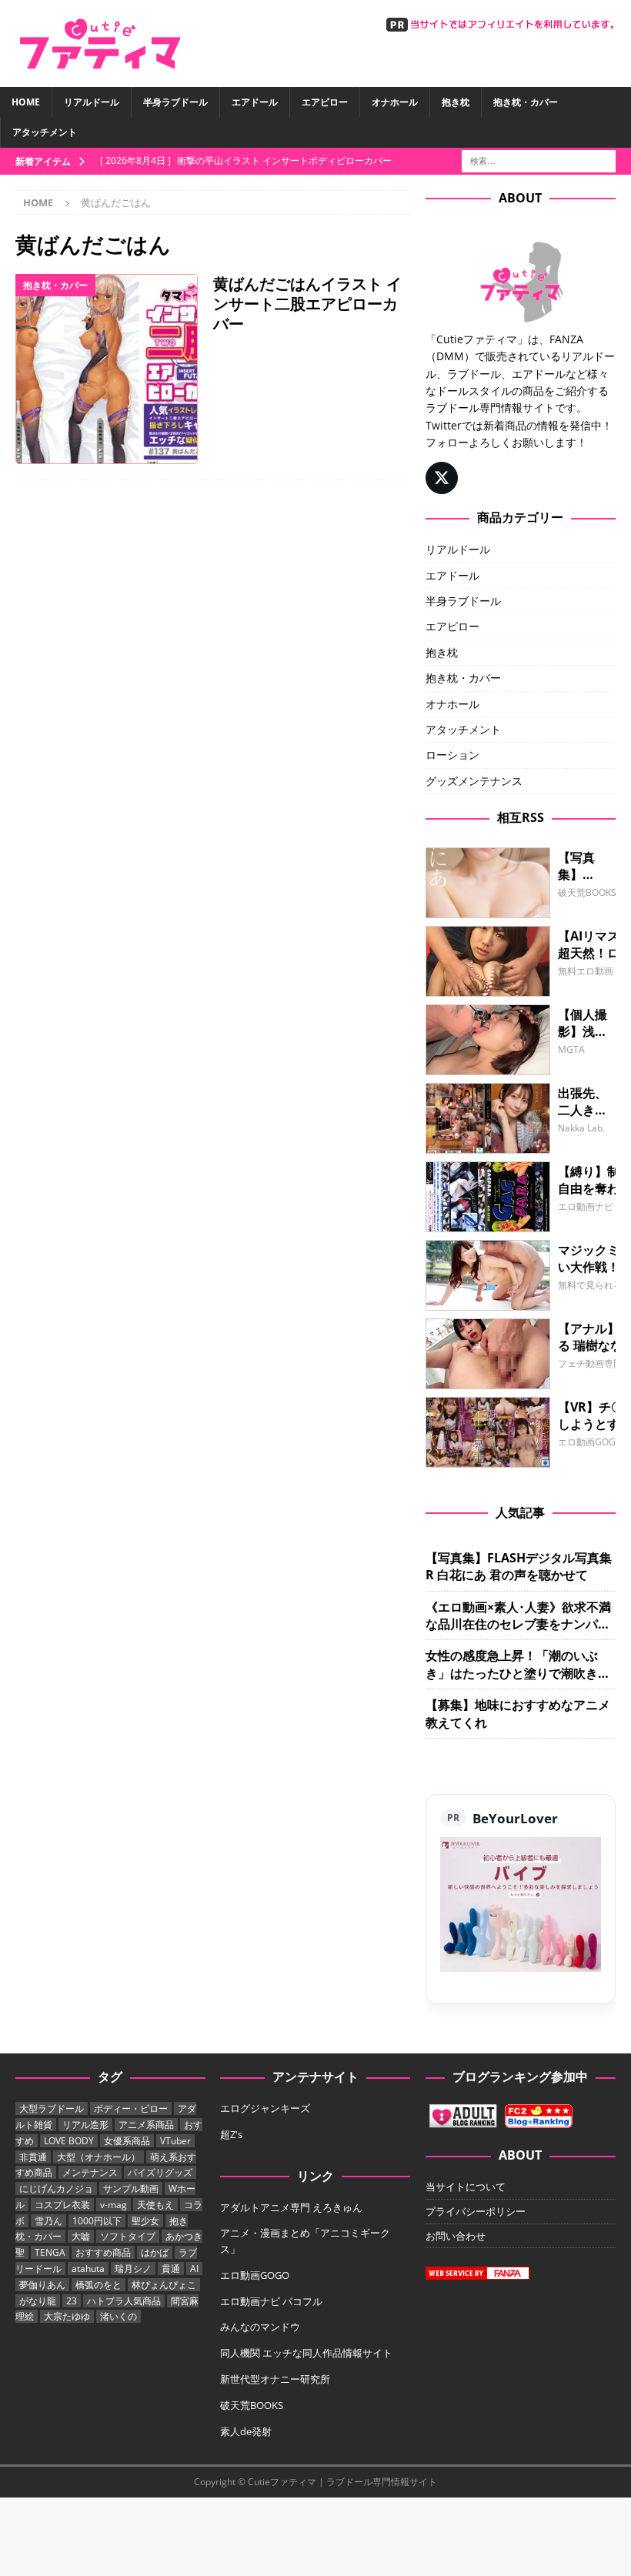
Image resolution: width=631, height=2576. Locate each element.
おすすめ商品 (103, 2252)
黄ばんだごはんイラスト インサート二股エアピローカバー (307, 304)
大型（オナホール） (98, 2157)
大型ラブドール (52, 2108)
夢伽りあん (42, 2285)
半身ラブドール (175, 102)
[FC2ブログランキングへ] (539, 2120)
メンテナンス (90, 2172)
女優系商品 (127, 2141)
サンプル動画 (131, 2188)
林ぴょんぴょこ (164, 2285)
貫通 (171, 2269)
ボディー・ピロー (131, 2108)
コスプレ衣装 (62, 2205)
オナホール (395, 102)
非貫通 (33, 2157)
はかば (155, 2252)
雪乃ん (48, 2221)
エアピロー (325, 102)
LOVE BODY (69, 2141)
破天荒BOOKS (252, 2405)
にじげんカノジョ (56, 2188)
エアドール (255, 102)
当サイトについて (466, 2187)
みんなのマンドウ (260, 2327)
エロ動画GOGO (255, 2275)
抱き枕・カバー (526, 102)
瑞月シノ (133, 2269)
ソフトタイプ (128, 2236)
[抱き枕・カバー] (107, 369)
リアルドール (92, 102)
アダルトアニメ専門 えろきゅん (291, 2207)
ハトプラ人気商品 (124, 2301)
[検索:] (539, 160)
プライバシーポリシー (476, 2211)
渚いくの (119, 2316)
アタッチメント (45, 132)
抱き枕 (456, 102)
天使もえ (155, 2205)
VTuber (175, 2141)
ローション (452, 755)
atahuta (88, 2269)
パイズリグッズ (160, 2172)
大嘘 (81, 2236)
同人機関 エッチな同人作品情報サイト (306, 2353)
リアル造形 (85, 2125)
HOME (26, 102)
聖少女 (145, 2221)
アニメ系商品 (146, 2125)
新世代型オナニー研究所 (275, 2379)
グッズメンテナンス (474, 781)
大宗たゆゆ (67, 2316)
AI (194, 2269)
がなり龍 (38, 2301)
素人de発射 (246, 2431)
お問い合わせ (456, 2236)
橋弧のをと (98, 2285)
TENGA (50, 2252)
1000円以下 (97, 2221)
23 (72, 2301)
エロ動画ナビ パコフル (271, 2301)
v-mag (114, 2205)
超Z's (231, 2134)
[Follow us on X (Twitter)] (442, 478)
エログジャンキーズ (265, 2108)
